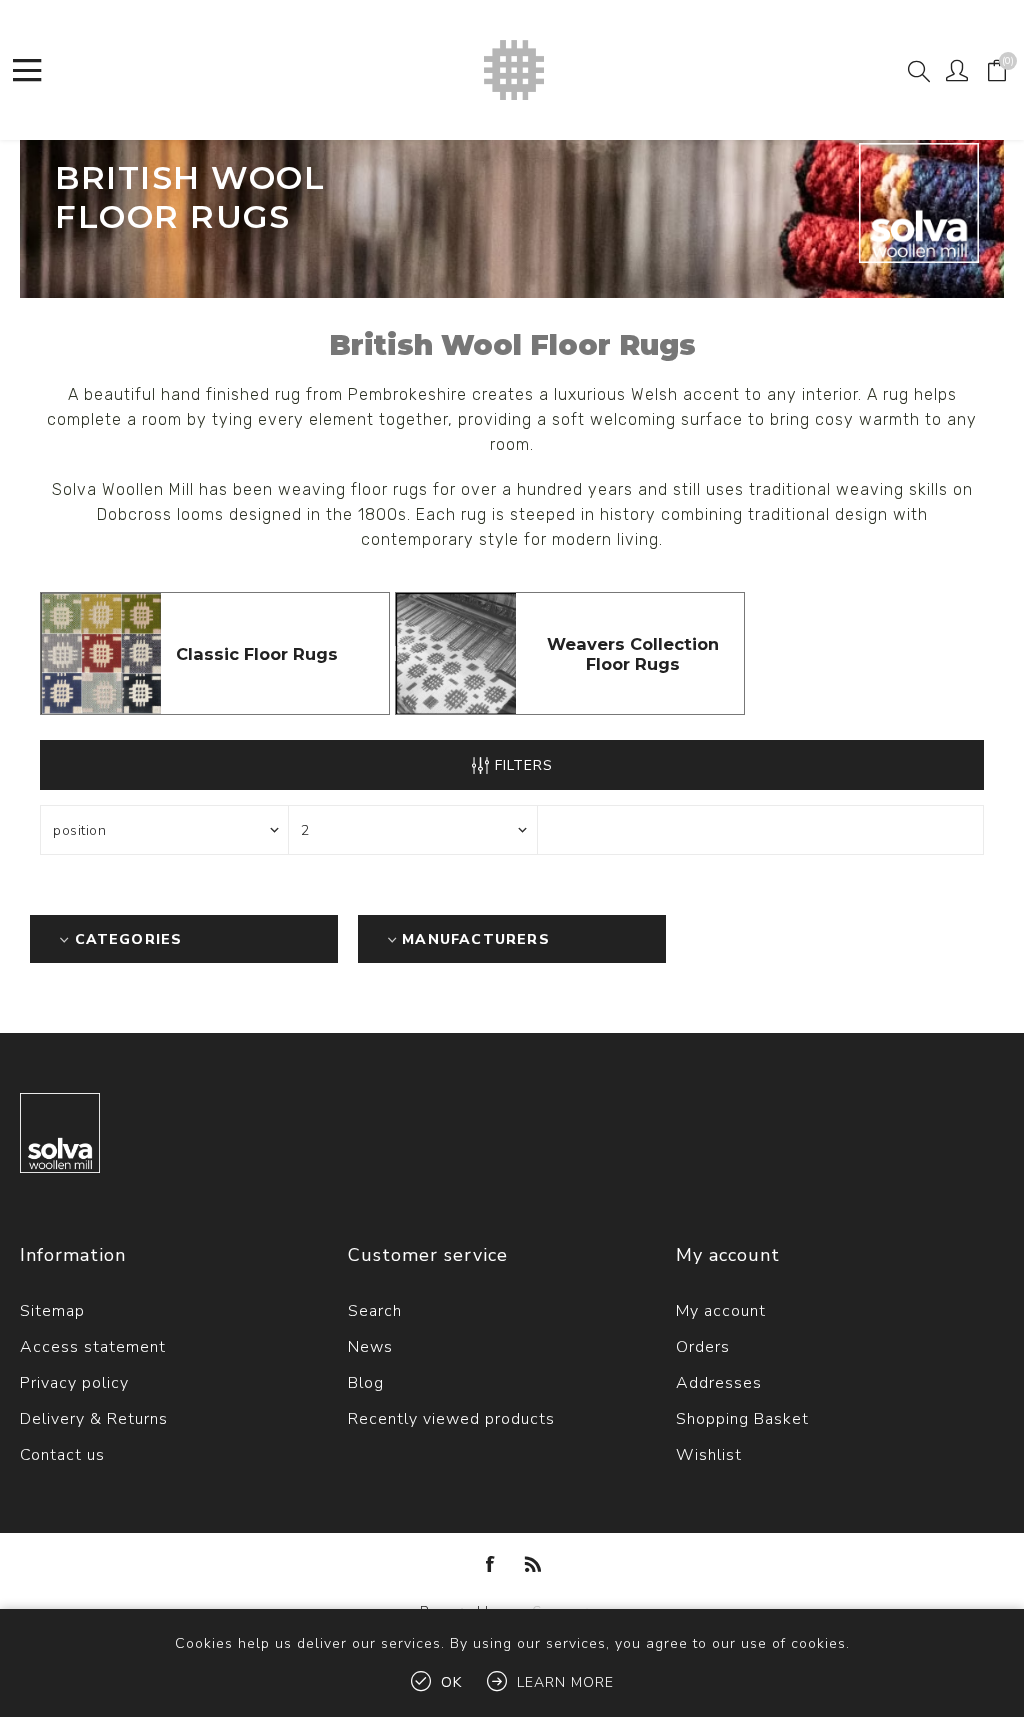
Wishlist (709, 1455)
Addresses (719, 1383)
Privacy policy (74, 1383)
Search (375, 1311)
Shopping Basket (742, 1419)
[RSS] (533, 1564)
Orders (703, 1347)
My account (721, 1311)
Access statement (93, 1347)
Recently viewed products (451, 1419)
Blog (366, 1383)
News (370, 1347)
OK (451, 1682)
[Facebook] (491, 1564)
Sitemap (52, 1311)
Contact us (62, 1455)
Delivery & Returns (94, 1419)
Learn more (565, 1682)
